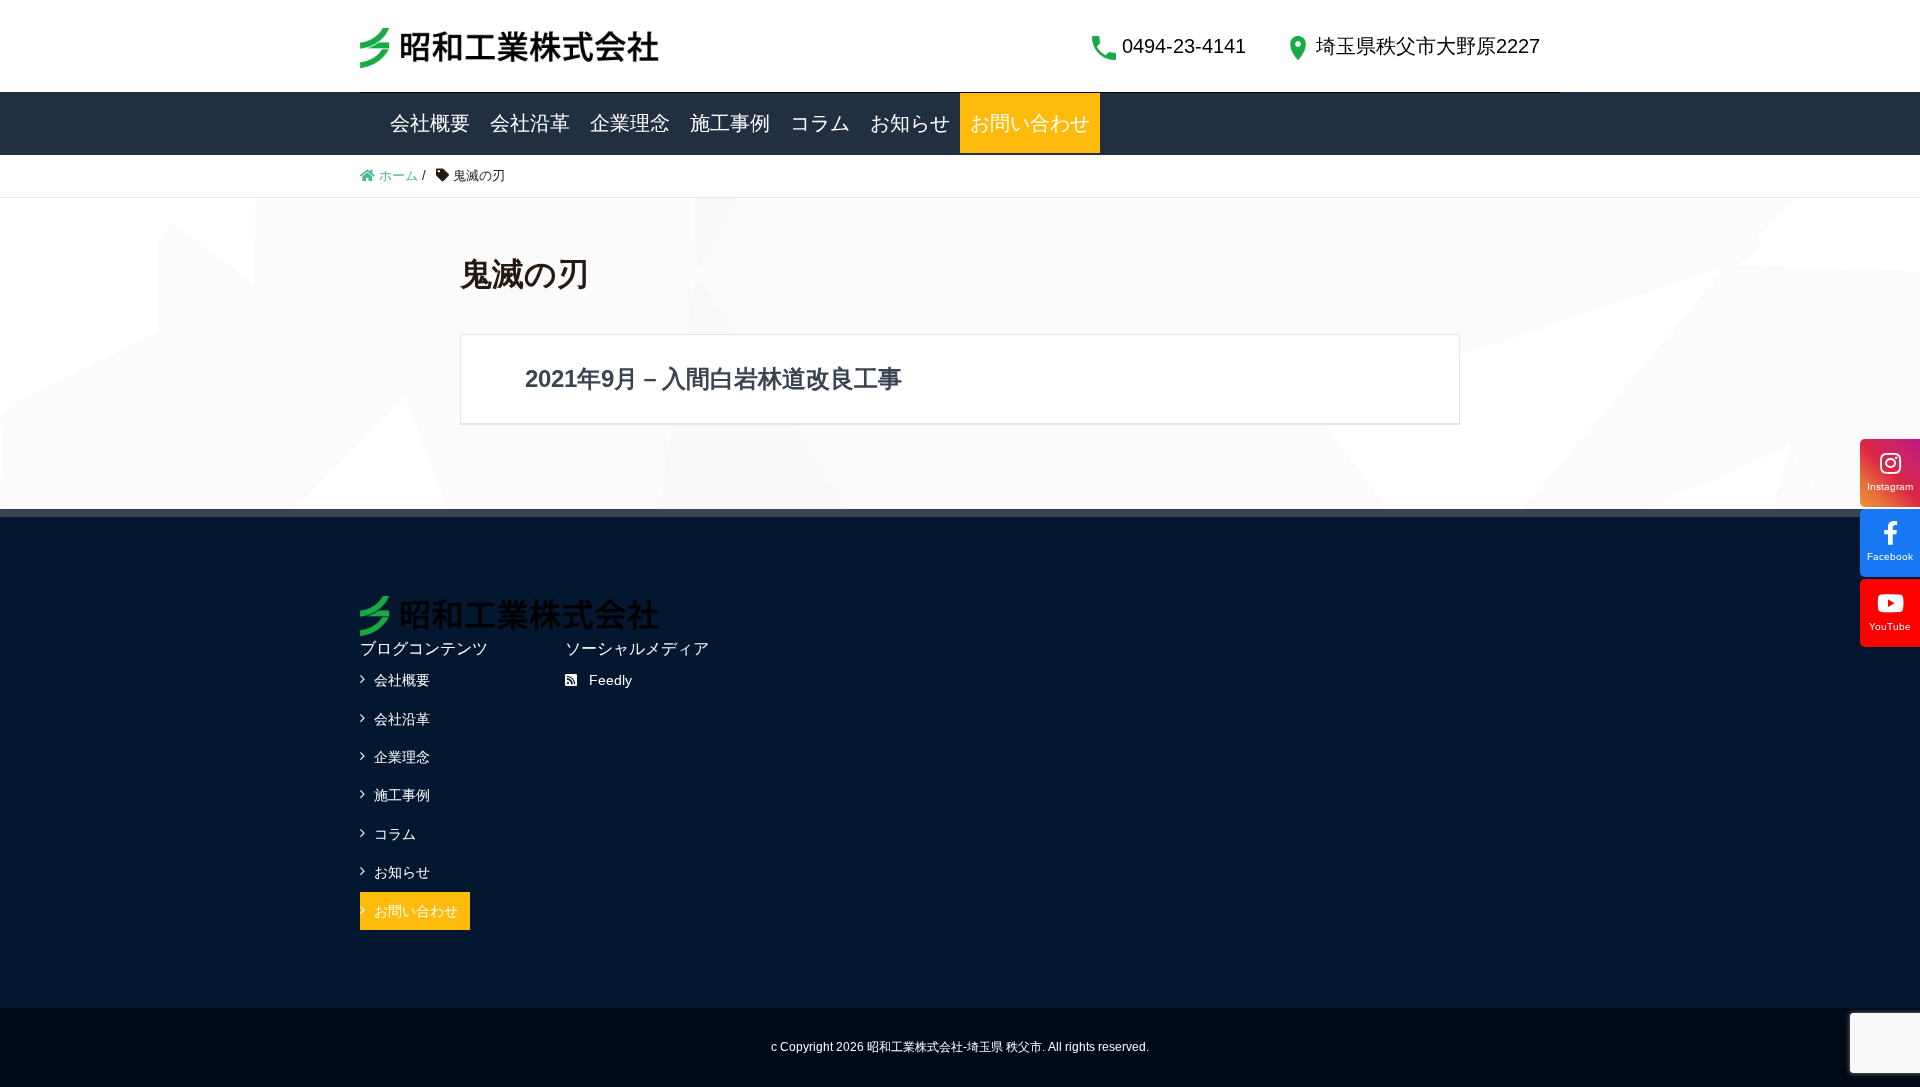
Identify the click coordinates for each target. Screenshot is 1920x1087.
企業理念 (630, 123)
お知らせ (910, 123)
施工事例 (730, 123)
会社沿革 (530, 123)
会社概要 (430, 123)
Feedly (610, 680)
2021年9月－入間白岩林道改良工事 (713, 378)
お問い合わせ (1030, 123)
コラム (820, 123)
